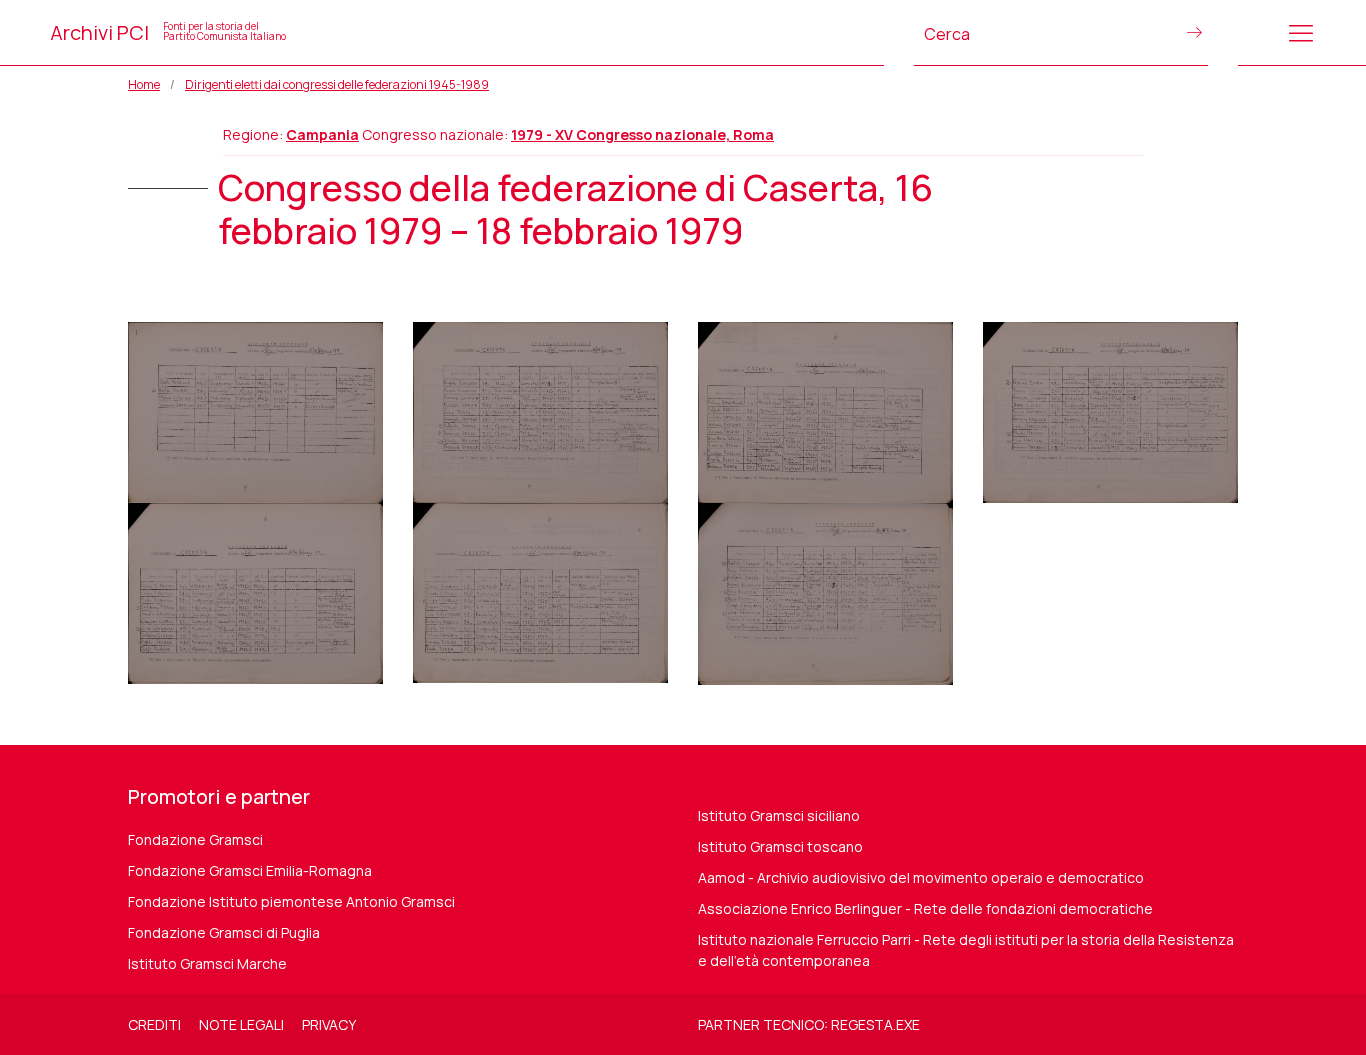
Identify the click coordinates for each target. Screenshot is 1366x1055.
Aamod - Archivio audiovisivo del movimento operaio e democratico (921, 877)
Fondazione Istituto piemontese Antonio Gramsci (291, 901)
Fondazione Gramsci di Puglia (224, 932)
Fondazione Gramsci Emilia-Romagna (250, 870)
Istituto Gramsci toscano (780, 846)
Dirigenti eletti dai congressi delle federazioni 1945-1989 (337, 84)
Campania (322, 134)
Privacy (329, 1024)
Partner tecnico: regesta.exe (809, 1024)
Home (144, 84)
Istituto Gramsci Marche (207, 963)
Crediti (154, 1024)
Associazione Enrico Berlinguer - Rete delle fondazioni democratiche (925, 908)
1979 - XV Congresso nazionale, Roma (642, 134)
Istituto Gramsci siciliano (779, 815)
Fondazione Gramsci (195, 839)
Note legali (241, 1024)
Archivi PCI (168, 32)
